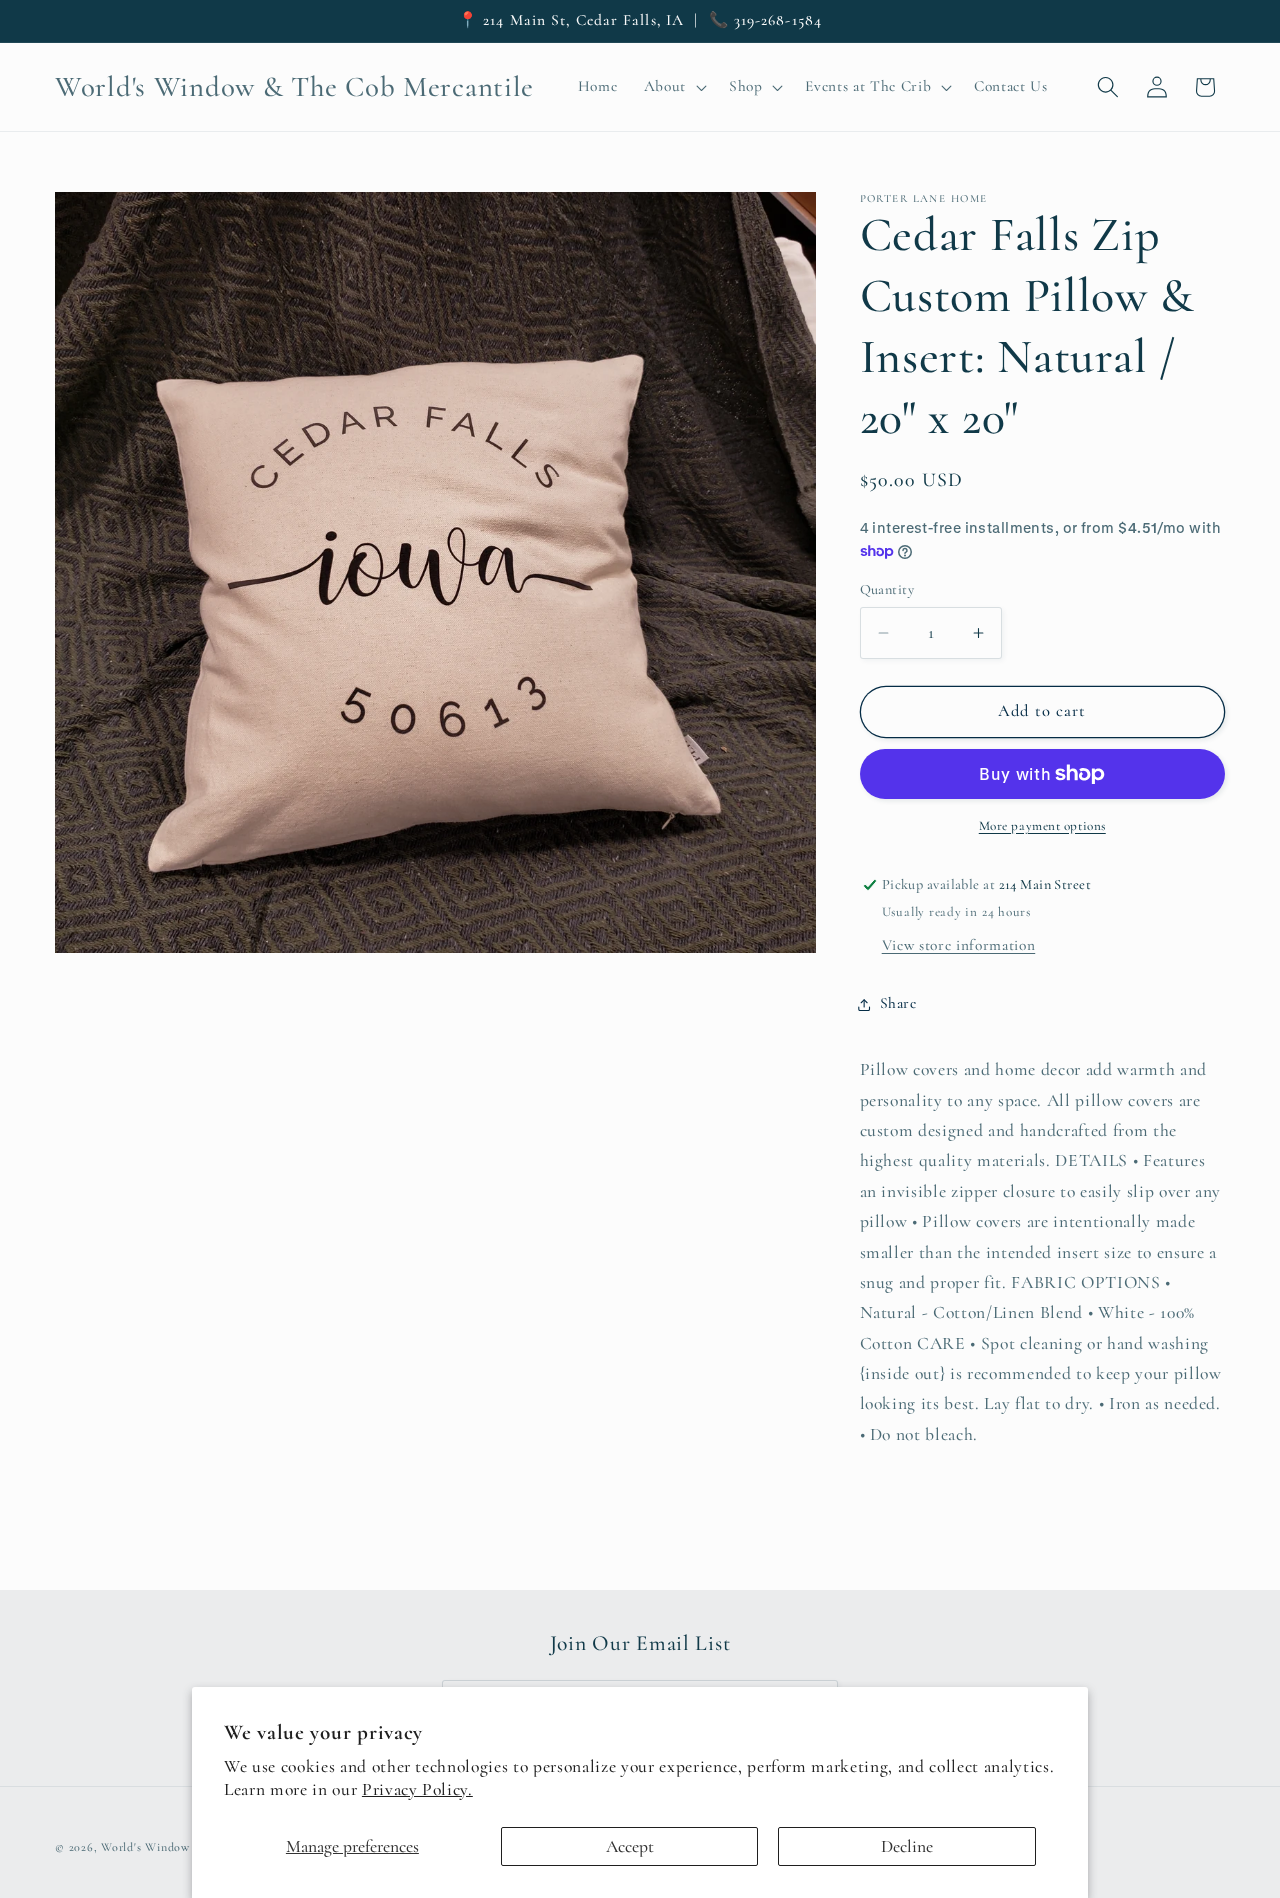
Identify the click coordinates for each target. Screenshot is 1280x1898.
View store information (959, 946)
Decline (907, 1846)
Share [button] (898, 1004)
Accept (630, 1846)
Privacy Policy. (417, 1789)
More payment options (1042, 826)
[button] (672, 87)
